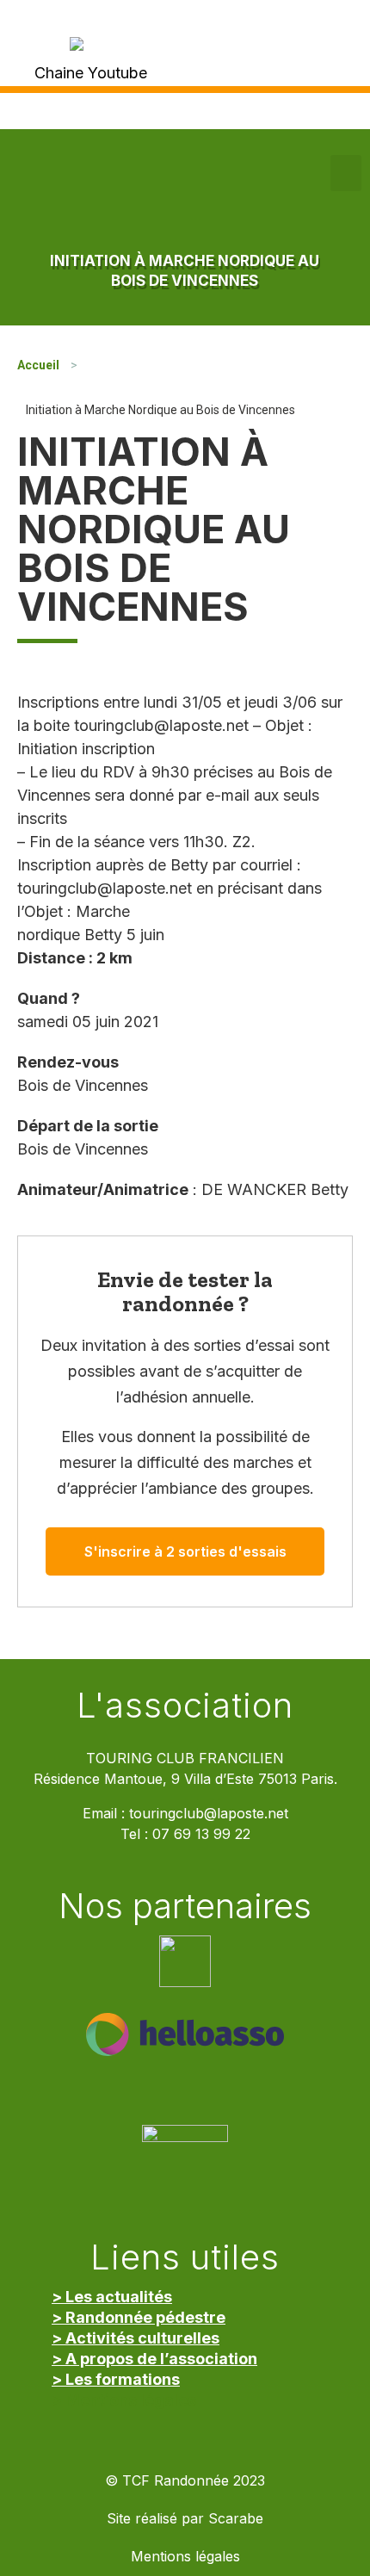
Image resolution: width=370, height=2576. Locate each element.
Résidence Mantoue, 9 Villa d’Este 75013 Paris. (185, 1779)
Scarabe (236, 2519)
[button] (346, 173)
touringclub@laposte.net (209, 1814)
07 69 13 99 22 (201, 1834)
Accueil (38, 365)
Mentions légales (185, 2557)
